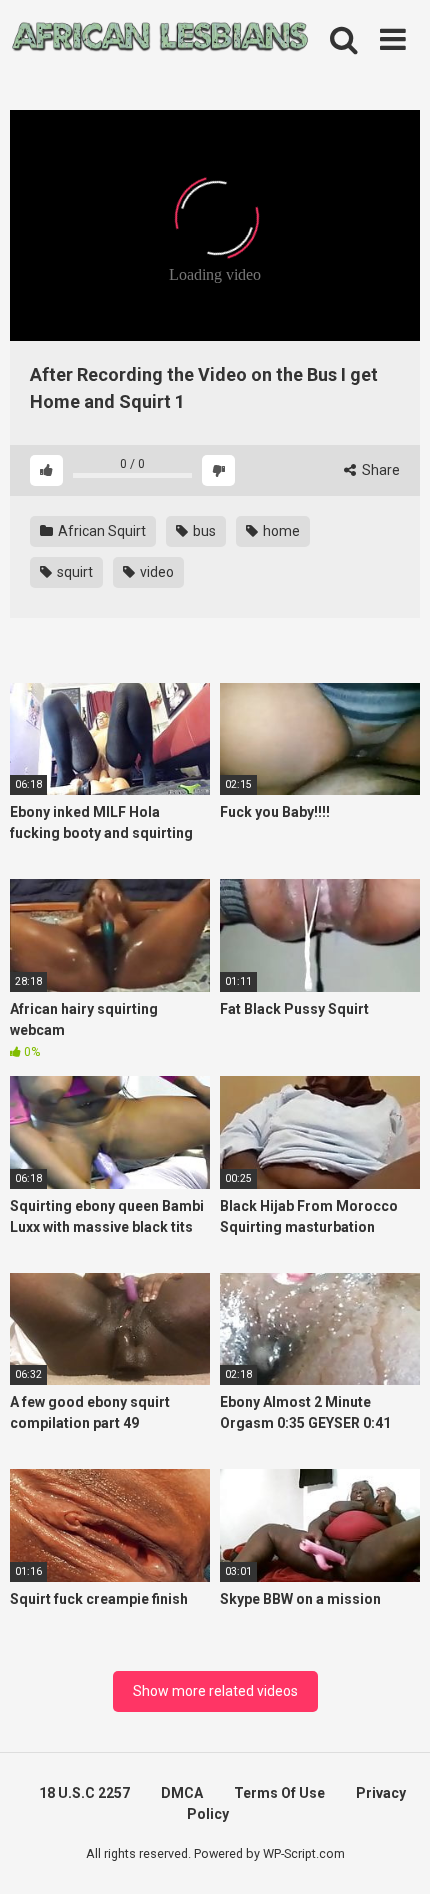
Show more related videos (215, 1691)
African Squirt (100, 531)
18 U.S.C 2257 (84, 1793)
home (280, 531)
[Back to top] (393, 1853)
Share (379, 470)
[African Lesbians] (160, 40)
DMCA (182, 1793)
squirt (73, 572)
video (155, 572)
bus (203, 531)
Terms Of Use (279, 1793)
